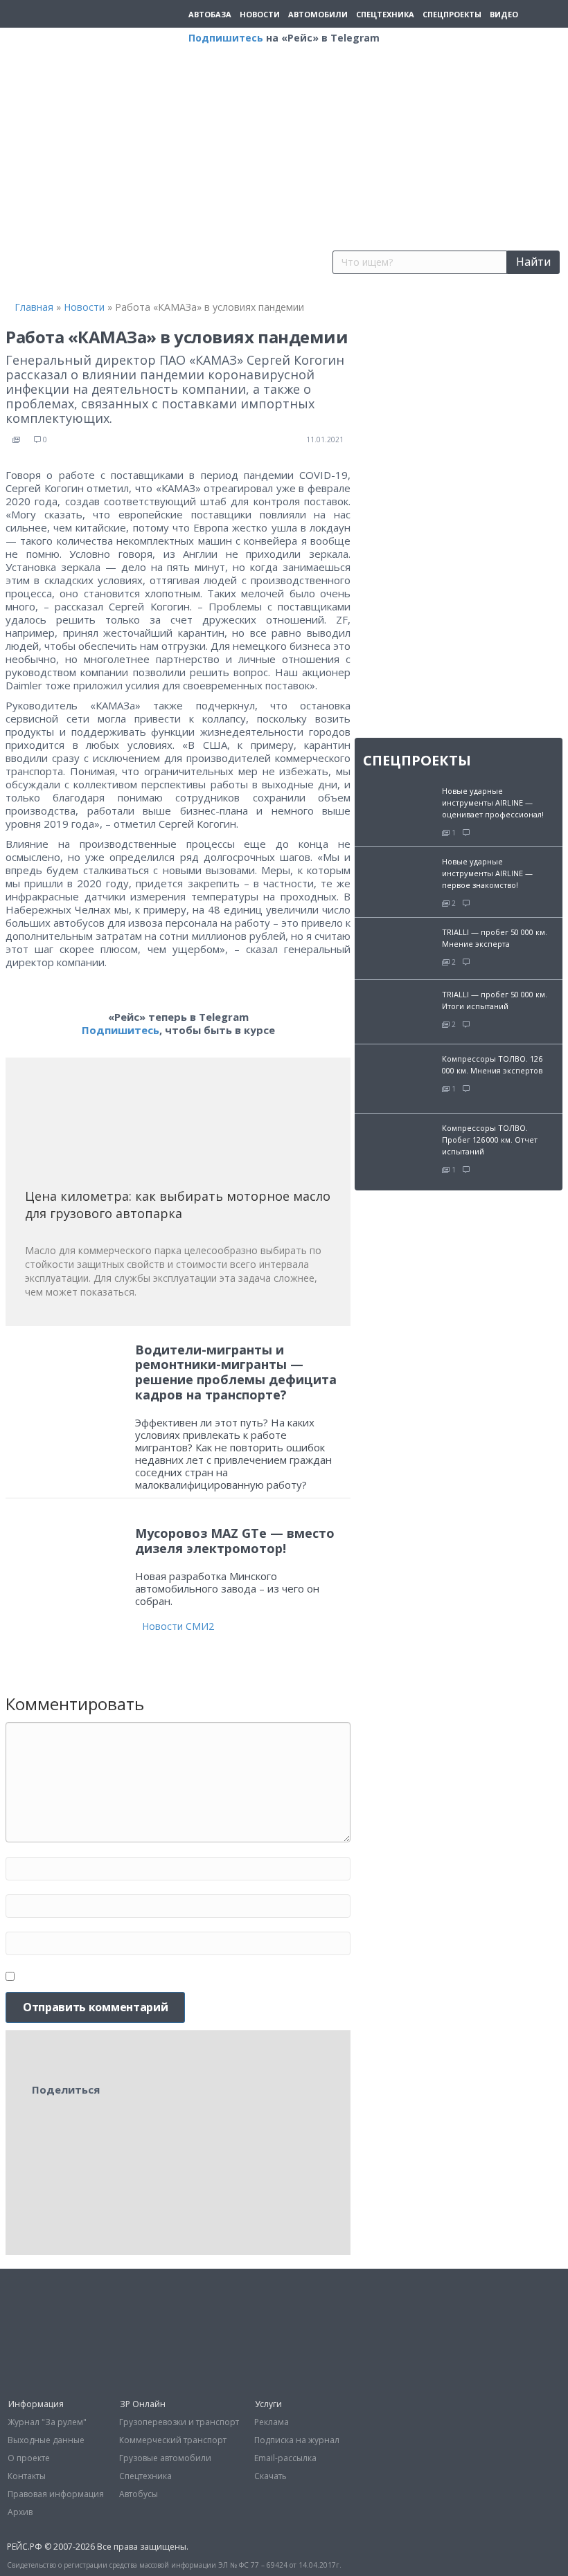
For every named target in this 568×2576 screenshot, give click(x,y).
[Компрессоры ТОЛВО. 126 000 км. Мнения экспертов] (398, 1077)
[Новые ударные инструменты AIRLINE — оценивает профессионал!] (398, 803)
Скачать (270, 2476)
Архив (20, 2512)
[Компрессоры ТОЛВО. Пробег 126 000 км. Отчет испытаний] (398, 1147)
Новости (260, 14)
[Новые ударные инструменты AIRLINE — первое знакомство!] (398, 874)
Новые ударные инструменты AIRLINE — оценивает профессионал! (493, 802)
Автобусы (139, 2494)
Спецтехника (385, 14)
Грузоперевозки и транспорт (179, 2422)
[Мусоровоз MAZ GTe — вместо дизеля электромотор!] (67, 1564)
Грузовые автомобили (165, 2458)
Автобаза (210, 14)
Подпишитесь (226, 38)
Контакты (27, 2476)
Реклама (272, 2422)
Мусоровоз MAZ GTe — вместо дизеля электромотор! (235, 1541)
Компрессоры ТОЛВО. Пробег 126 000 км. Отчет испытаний (490, 1140)
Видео (504, 14)
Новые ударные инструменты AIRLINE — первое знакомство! (487, 873)
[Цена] (129, 1128)
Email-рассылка (285, 2458)
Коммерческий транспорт (173, 2440)
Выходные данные (46, 2440)
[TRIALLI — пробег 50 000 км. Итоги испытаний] (398, 1010)
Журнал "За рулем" (47, 2422)
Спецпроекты (452, 14)
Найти (533, 262)
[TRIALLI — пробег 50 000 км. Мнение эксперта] (398, 947)
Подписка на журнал (297, 2440)
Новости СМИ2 (178, 1626)
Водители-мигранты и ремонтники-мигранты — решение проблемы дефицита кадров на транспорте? (236, 1372)
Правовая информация (56, 2494)
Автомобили (318, 14)
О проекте (29, 2458)
